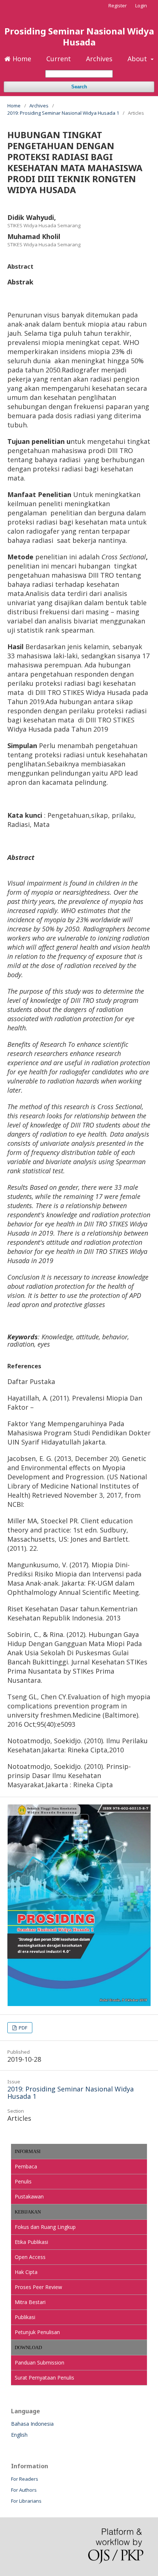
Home (21, 59)
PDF (22, 2028)
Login (141, 5)
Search (79, 87)
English (19, 2435)
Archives (99, 59)
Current (59, 59)
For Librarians (26, 2501)
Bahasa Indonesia (32, 2424)
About (138, 59)
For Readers (25, 2479)
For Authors (24, 2490)
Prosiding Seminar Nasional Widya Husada (79, 36)
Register (118, 5)
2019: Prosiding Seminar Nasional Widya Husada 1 (63, 113)
